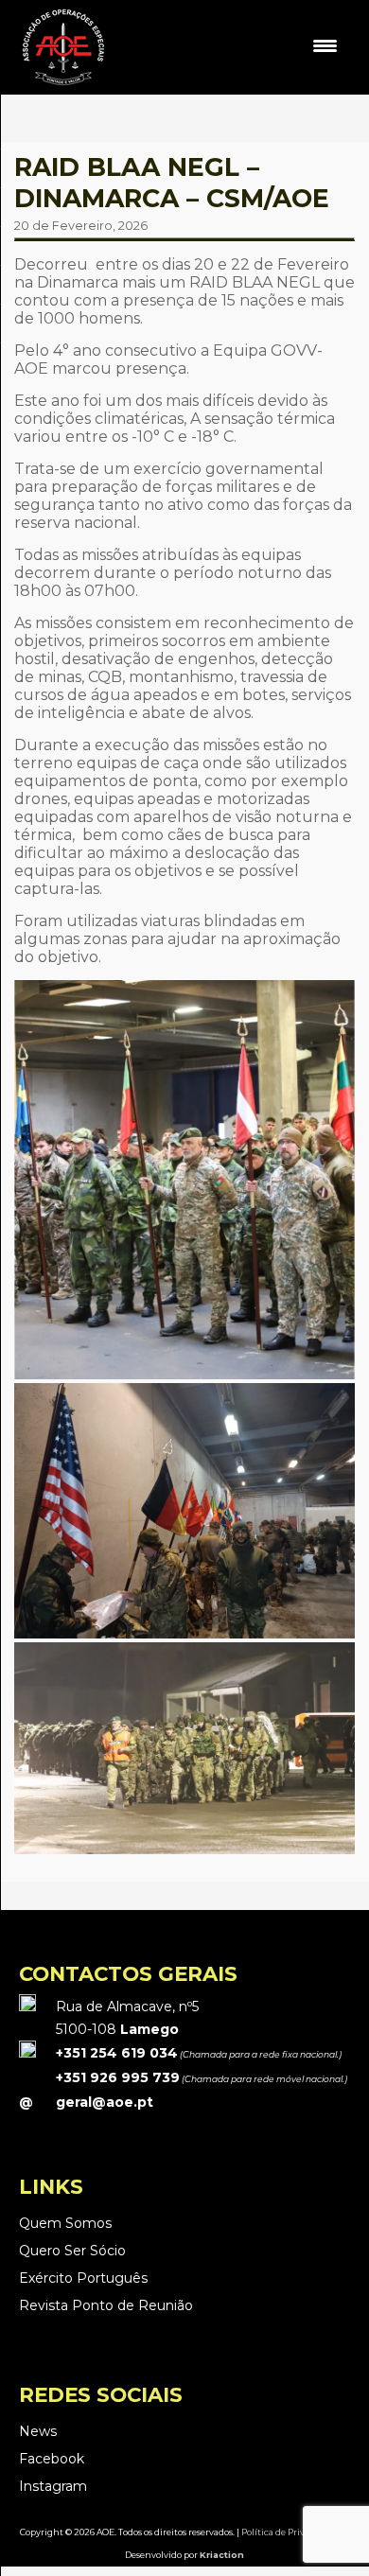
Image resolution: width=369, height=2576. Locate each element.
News (38, 2431)
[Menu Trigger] (325, 45)
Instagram (53, 2486)
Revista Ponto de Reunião (106, 2305)
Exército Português (83, 2278)
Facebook (52, 2459)
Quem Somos (65, 2223)
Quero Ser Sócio (72, 2251)
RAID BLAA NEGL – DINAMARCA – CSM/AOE (172, 183)
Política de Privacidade (290, 2532)
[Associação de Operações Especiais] (63, 84)
